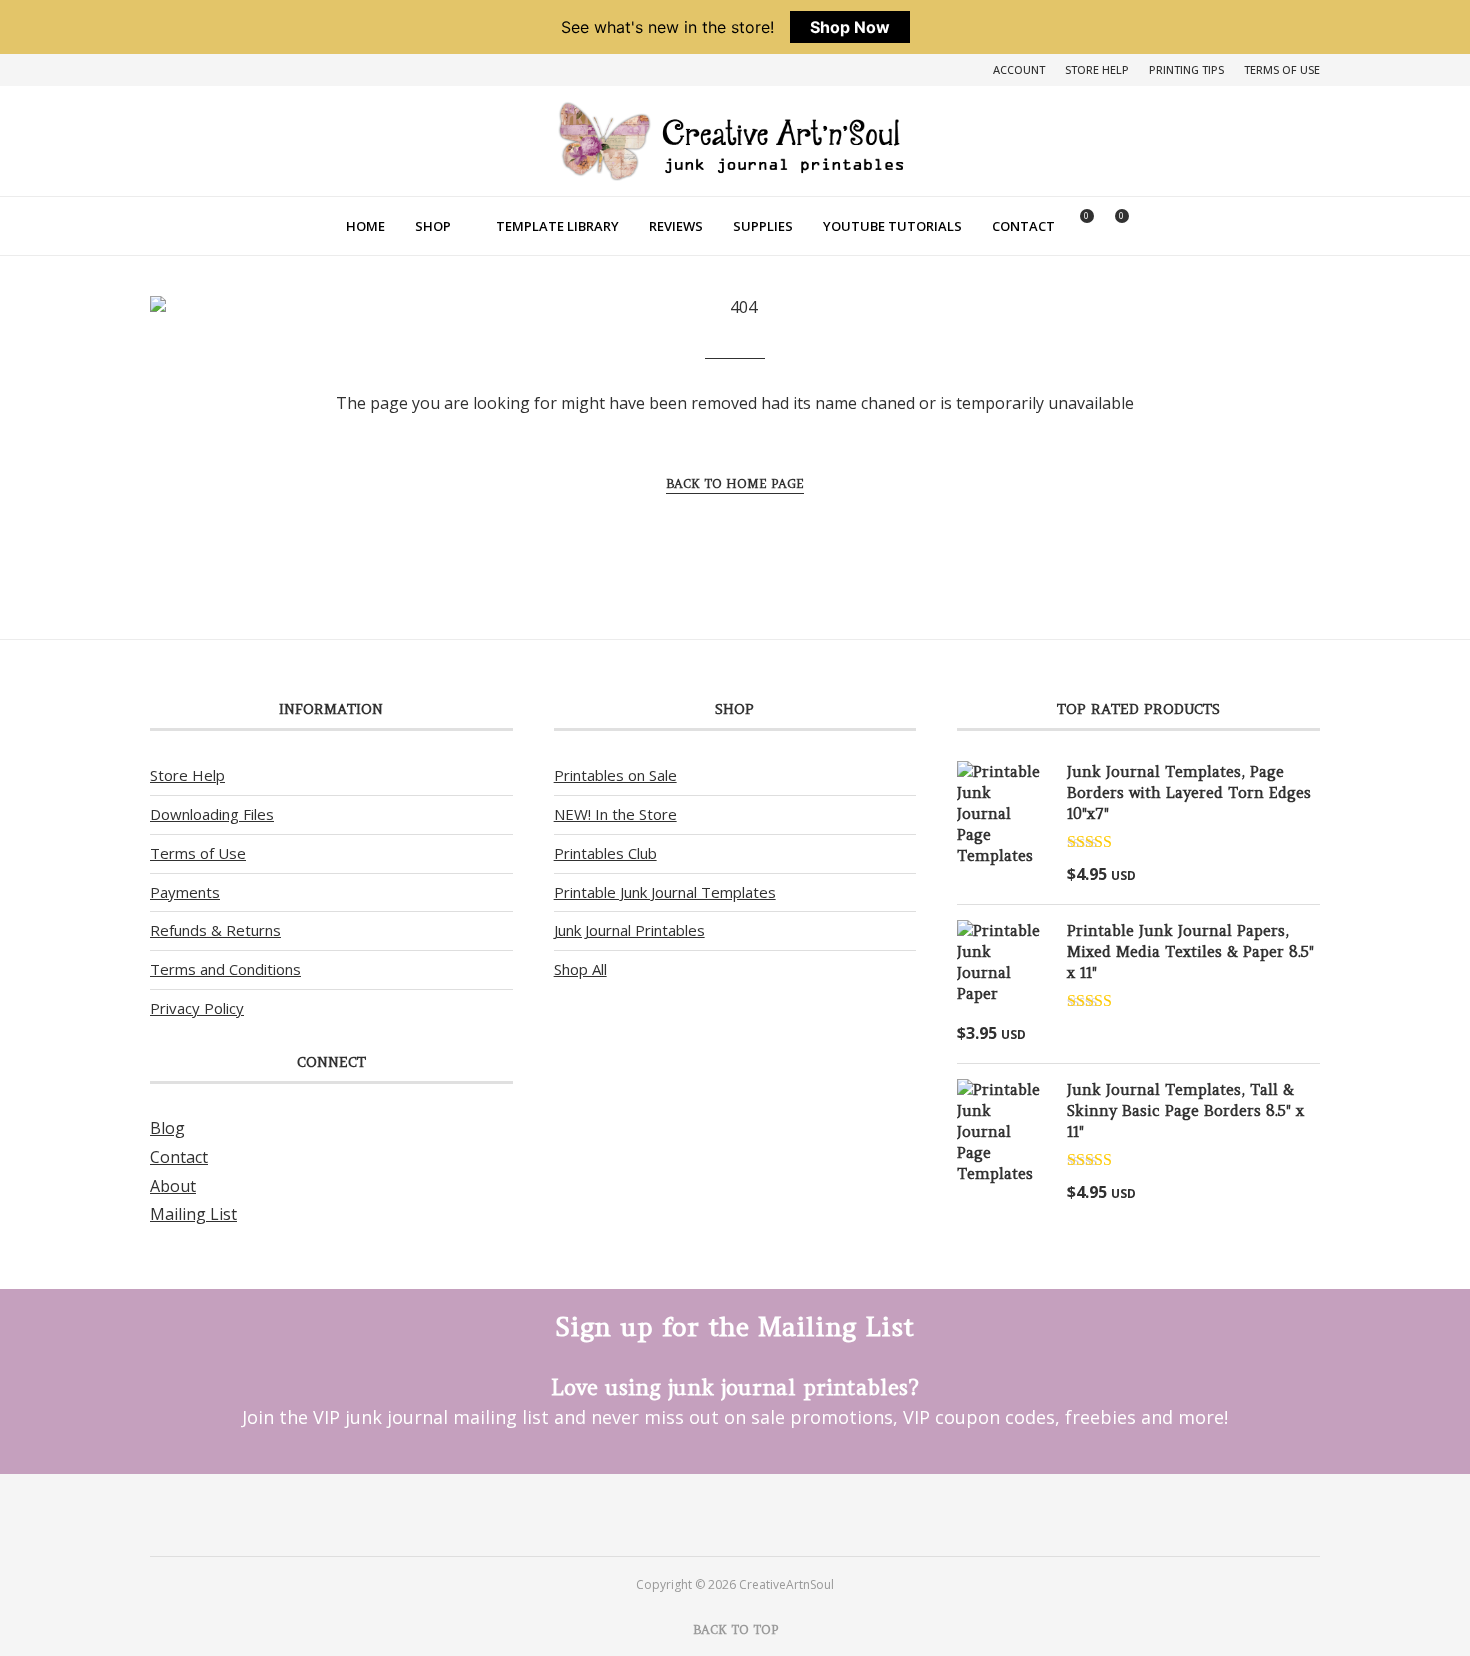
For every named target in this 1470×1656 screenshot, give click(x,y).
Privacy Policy (197, 1008)
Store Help (1097, 69)
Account (1019, 69)
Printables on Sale (615, 775)
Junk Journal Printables (629, 930)
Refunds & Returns (215, 930)
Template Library (557, 226)
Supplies (763, 226)
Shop (433, 226)
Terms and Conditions (225, 969)
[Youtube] (761, 1514)
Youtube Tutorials (892, 226)
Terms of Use (1282, 69)
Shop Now (850, 27)
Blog (167, 1128)
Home (365, 226)
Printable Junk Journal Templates (665, 892)
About (173, 1186)
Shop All (580, 969)
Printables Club (605, 853)
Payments (185, 892)
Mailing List (193, 1214)
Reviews (676, 226)
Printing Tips (1186, 69)
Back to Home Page (735, 483)
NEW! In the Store (615, 814)
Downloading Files (212, 814)
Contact (1023, 226)
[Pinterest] (708, 1514)
